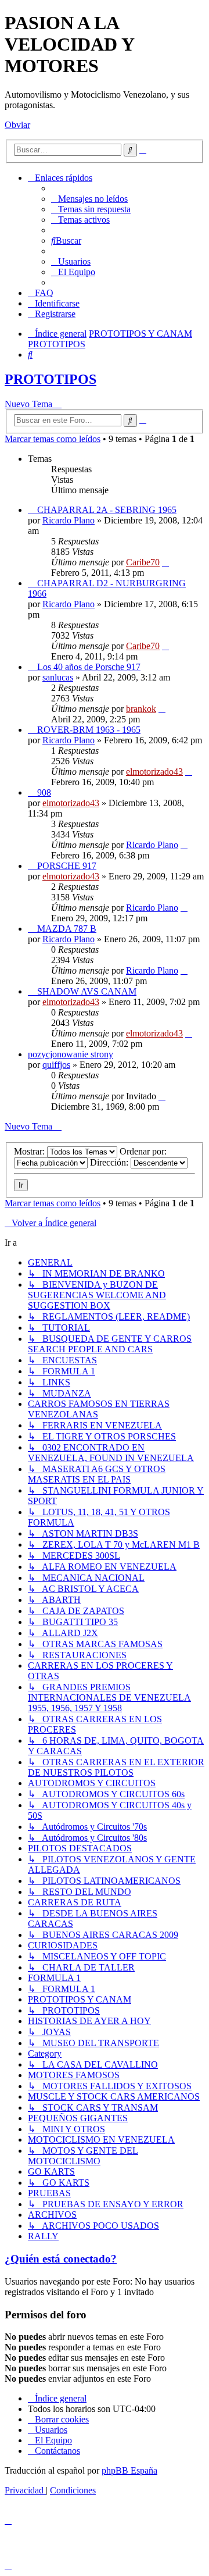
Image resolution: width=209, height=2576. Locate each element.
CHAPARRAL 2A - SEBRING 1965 (107, 510)
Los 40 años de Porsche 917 (89, 667)
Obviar (17, 125)
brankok (141, 709)
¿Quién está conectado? (61, 2259)
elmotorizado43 (154, 772)
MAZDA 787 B (67, 929)
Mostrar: (30, 1151)
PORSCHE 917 (67, 866)
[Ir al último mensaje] (165, 562)
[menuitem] (89, 199)
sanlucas (58, 677)
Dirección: (110, 1162)
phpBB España (129, 2470)
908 (44, 792)
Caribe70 (143, 562)
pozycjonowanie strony (71, 1054)
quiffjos (56, 1065)
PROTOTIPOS (51, 379)
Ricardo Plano (69, 520)
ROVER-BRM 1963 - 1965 (89, 730)
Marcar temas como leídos (53, 439)
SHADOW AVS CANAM (87, 991)
